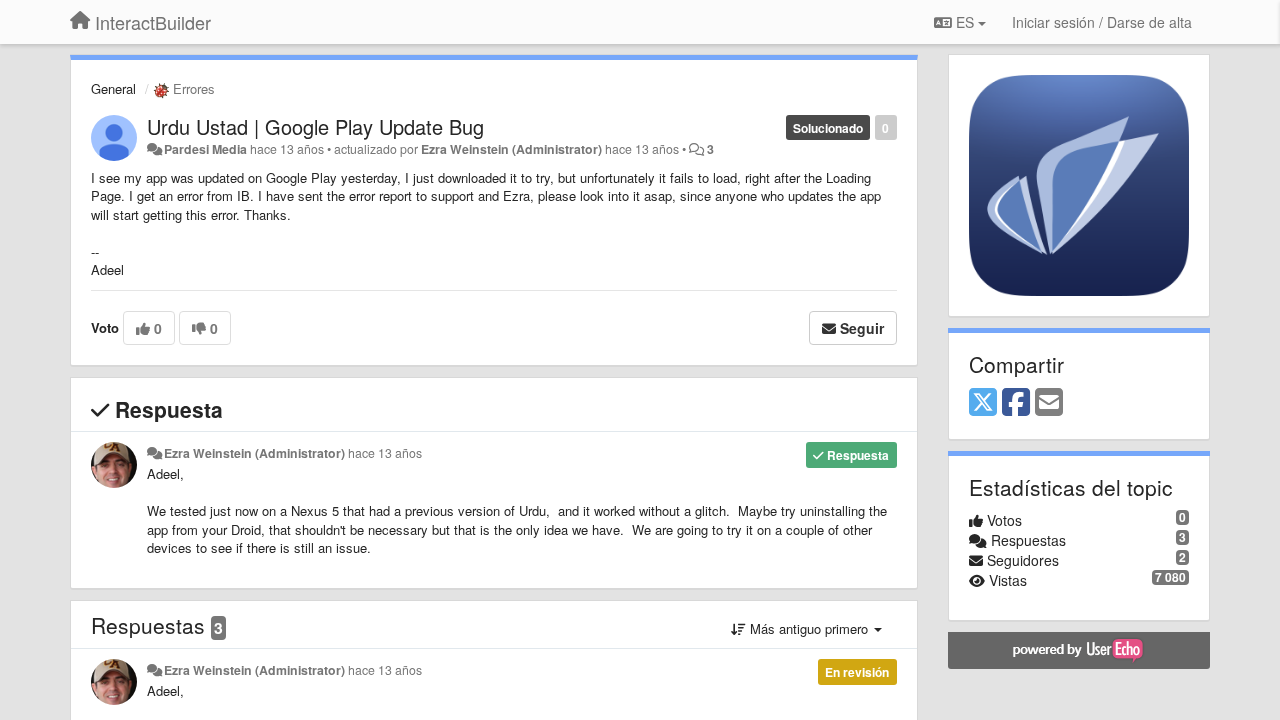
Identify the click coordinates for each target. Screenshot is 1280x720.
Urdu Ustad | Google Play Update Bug (315, 126)
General (113, 88)
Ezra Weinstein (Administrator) (511, 149)
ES (965, 22)
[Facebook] (1016, 403)
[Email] (1049, 403)
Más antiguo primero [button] (809, 628)
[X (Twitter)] (983, 403)
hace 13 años (385, 453)
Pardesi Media (205, 149)
